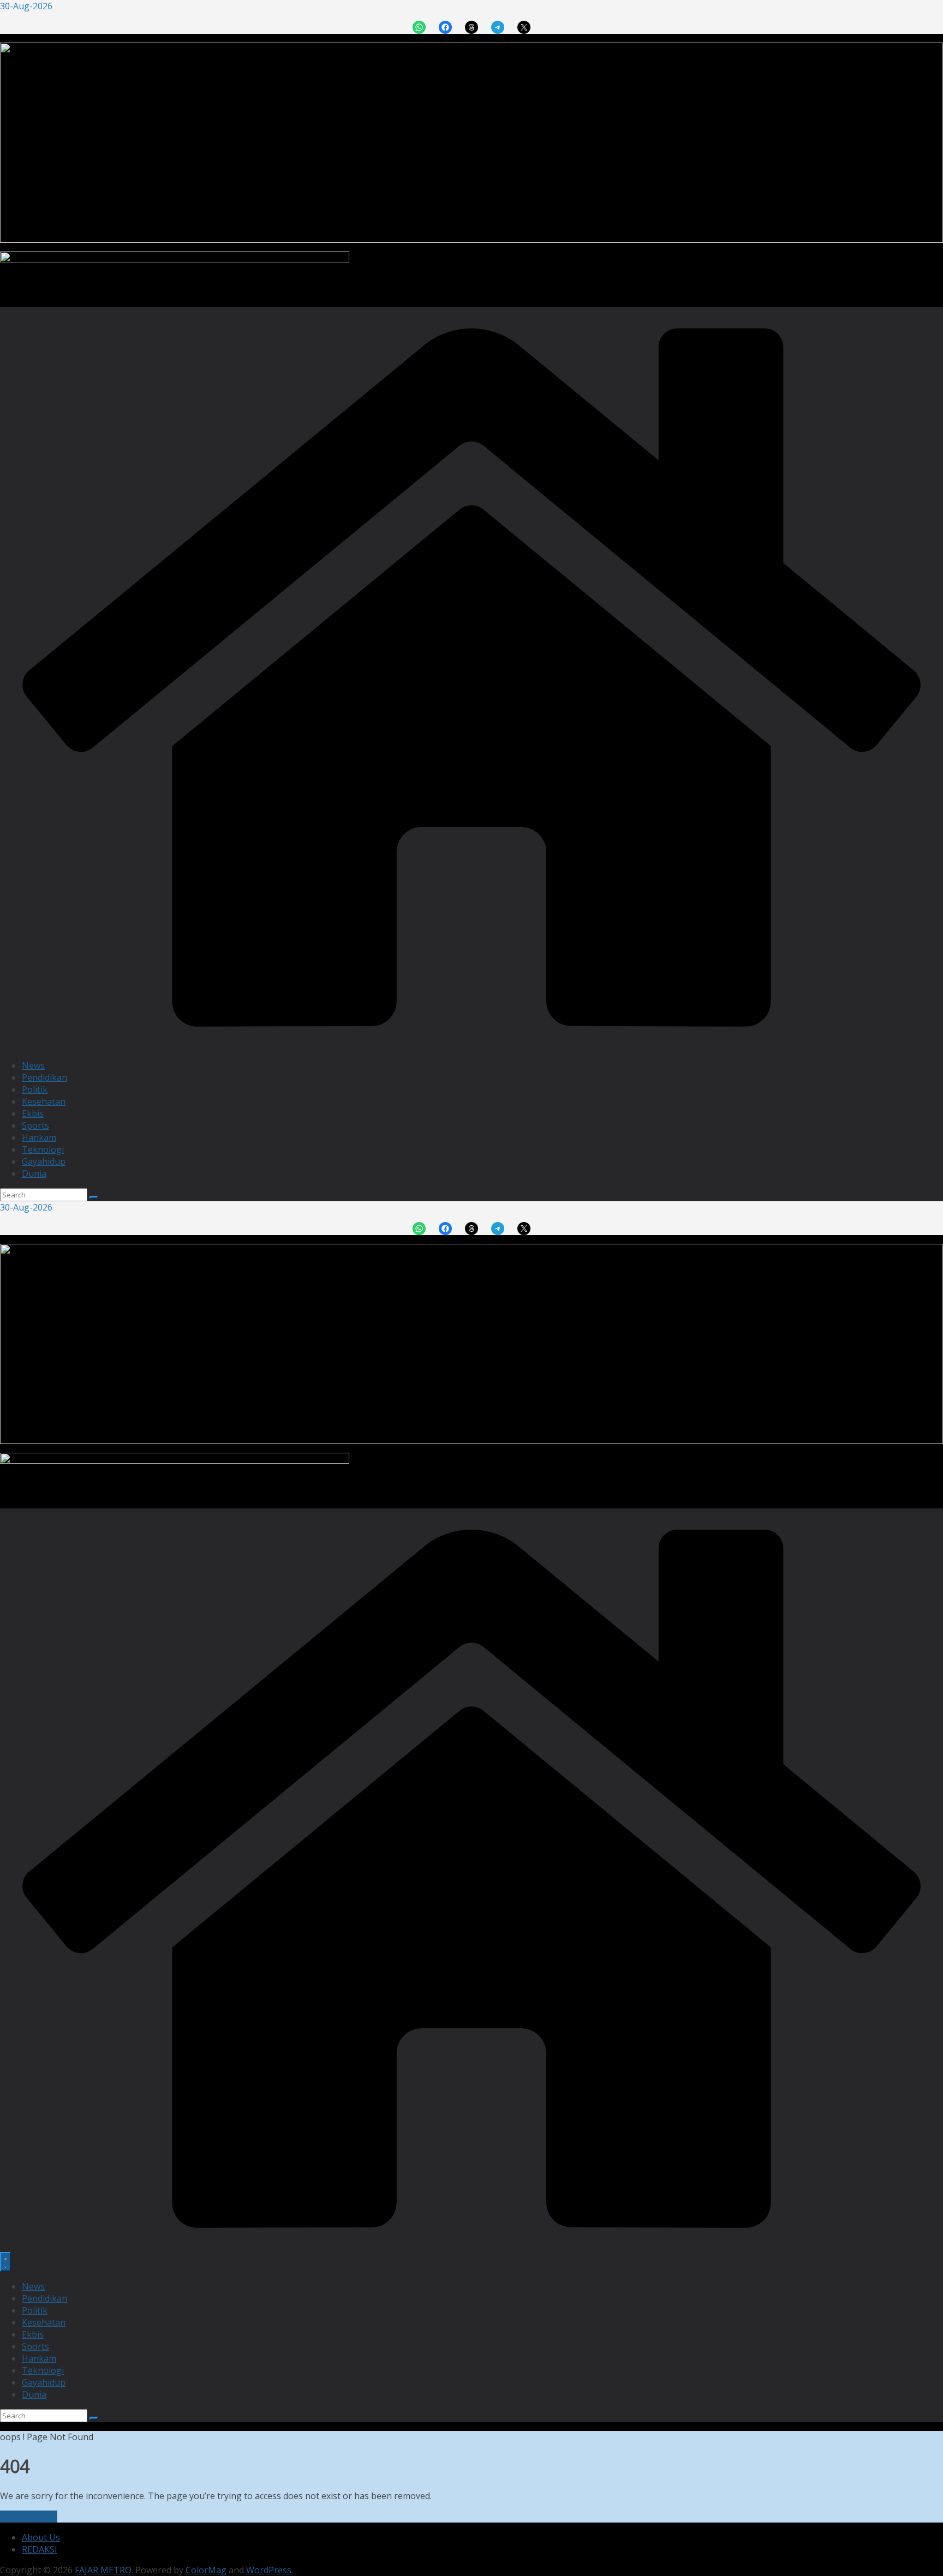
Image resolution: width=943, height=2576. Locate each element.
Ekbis (33, 1113)
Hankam (39, 1137)
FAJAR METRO (103, 2570)
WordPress (269, 2570)
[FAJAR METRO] (471, 1045)
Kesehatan (44, 1101)
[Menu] (5, 2262)
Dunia (34, 1173)
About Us (41, 2537)
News (33, 1065)
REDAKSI (40, 2549)
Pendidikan (44, 1077)
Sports (35, 1125)
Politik (35, 1089)
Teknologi (43, 1149)
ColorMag (206, 2570)
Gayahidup (44, 1161)
